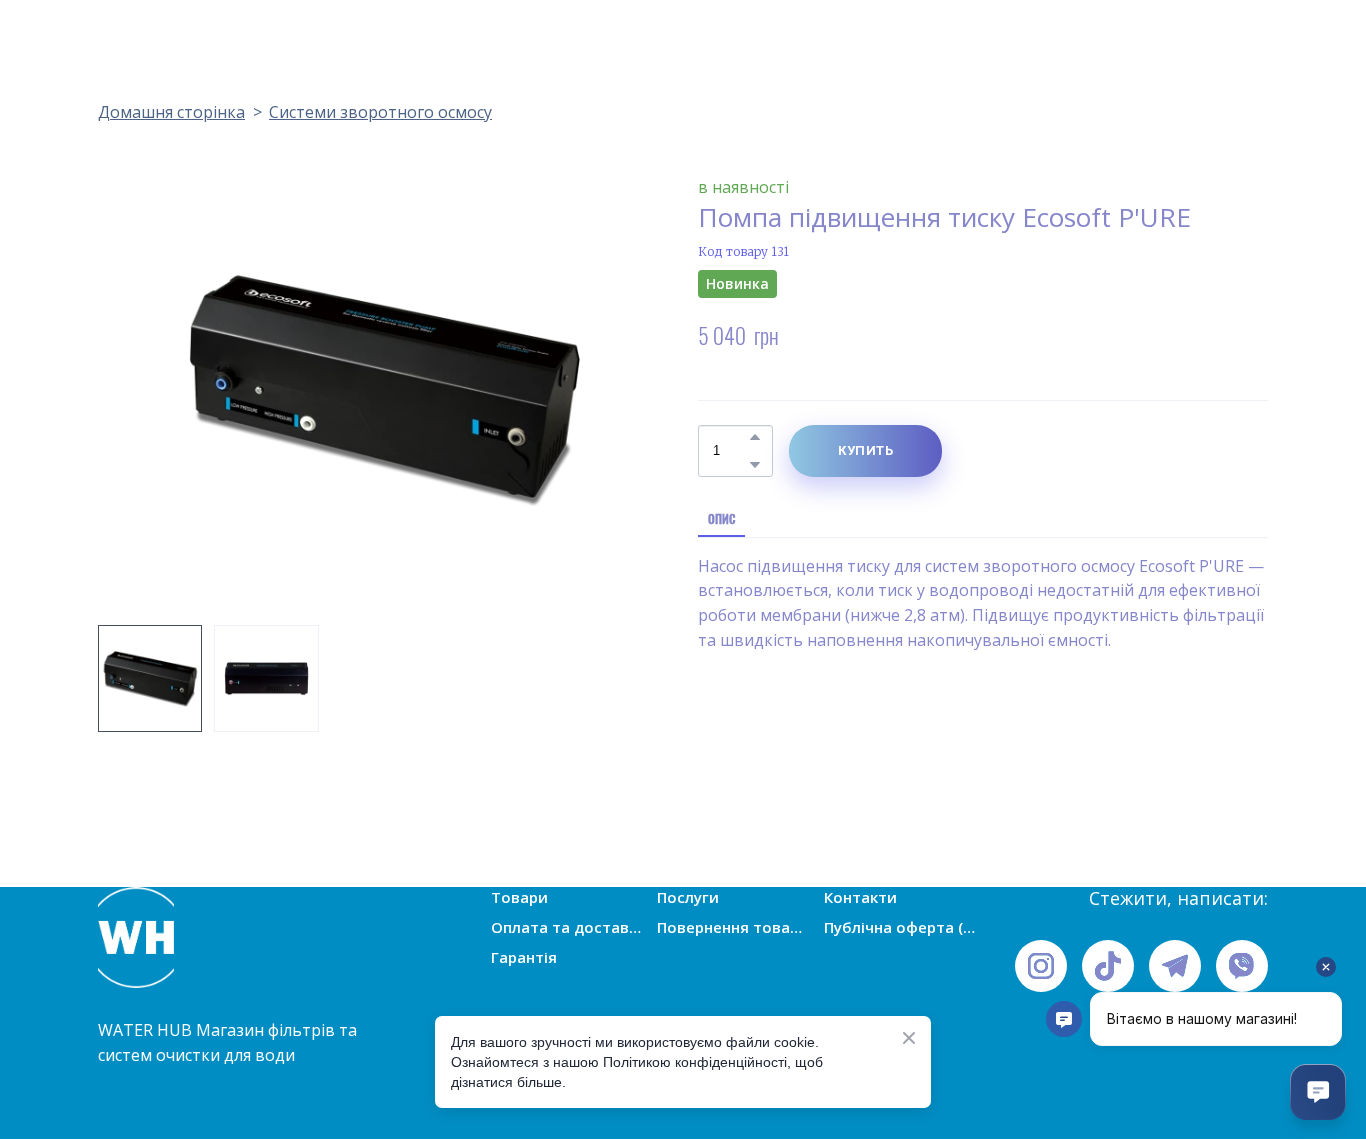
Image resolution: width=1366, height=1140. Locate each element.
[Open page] (233, 937)
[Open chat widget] (1318, 1092)
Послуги (688, 897)
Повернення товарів (733, 927)
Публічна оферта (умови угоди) (900, 927)
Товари (519, 897)
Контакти (860, 897)
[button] (755, 437)
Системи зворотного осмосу (380, 112)
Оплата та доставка (567, 927)
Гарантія (524, 957)
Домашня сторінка (171, 112)
